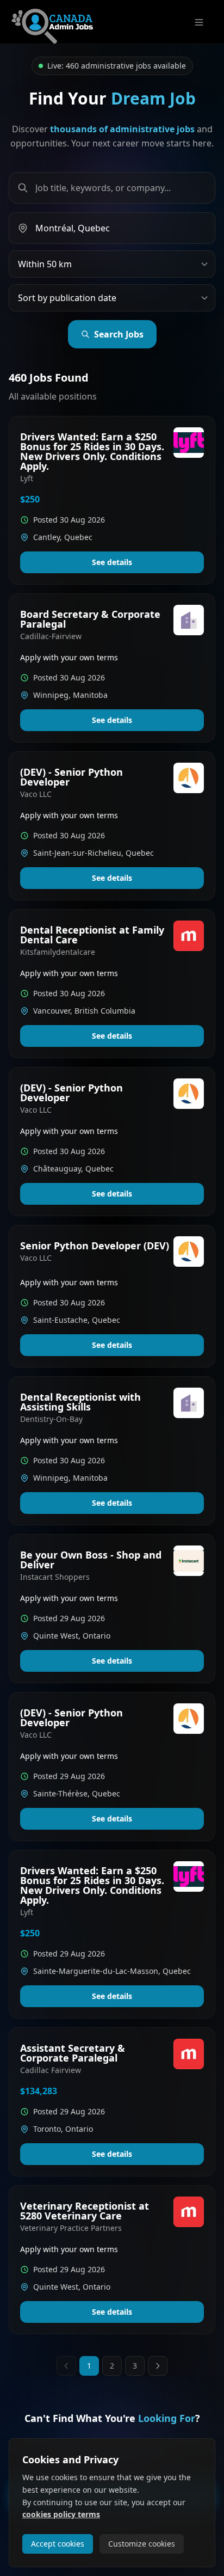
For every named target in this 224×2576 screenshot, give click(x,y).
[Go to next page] (158, 2366)
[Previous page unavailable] (66, 2366)
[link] (112, 500)
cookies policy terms (61, 2514)
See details (112, 562)
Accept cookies (58, 2544)
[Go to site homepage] (52, 22)
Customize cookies (142, 2544)
